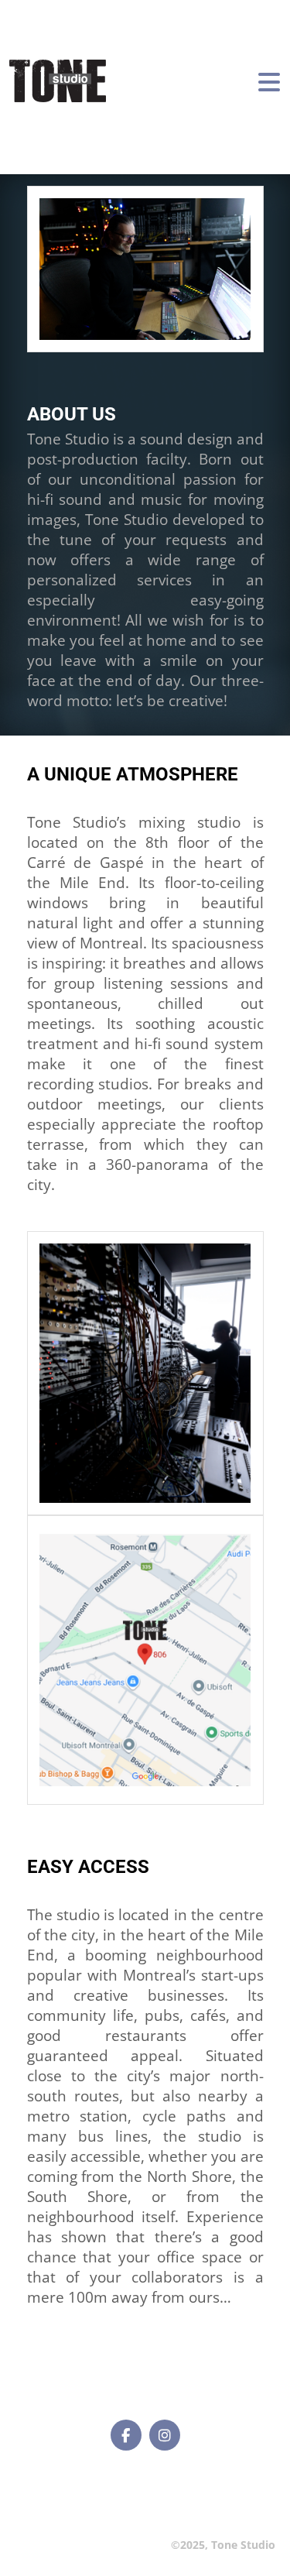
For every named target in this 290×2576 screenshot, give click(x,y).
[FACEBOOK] (126, 2435)
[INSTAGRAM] (165, 2435)
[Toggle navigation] (269, 81)
